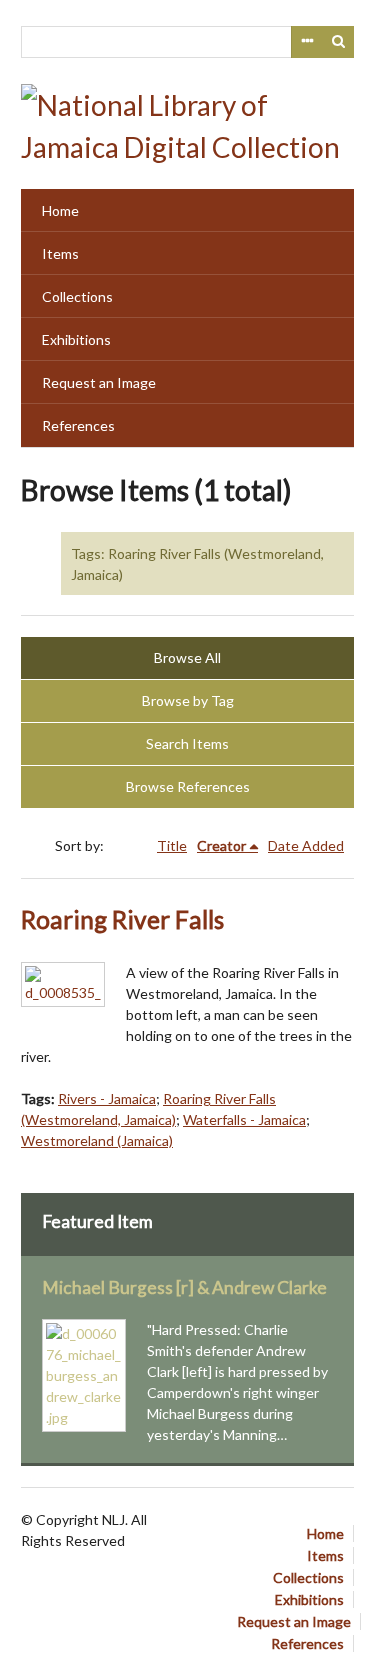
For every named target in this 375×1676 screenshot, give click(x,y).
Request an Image (99, 382)
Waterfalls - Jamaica (244, 1119)
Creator (221, 845)
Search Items (187, 743)
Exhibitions (76, 339)
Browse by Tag (188, 700)
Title (172, 845)
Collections (77, 296)
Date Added (306, 845)
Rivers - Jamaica (107, 1098)
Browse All (187, 657)
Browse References (188, 786)
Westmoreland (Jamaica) (97, 1140)
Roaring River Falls (122, 919)
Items (60, 253)
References (78, 425)
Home (60, 210)
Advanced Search (307, 42)
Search (339, 42)
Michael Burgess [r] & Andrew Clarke (184, 1287)
